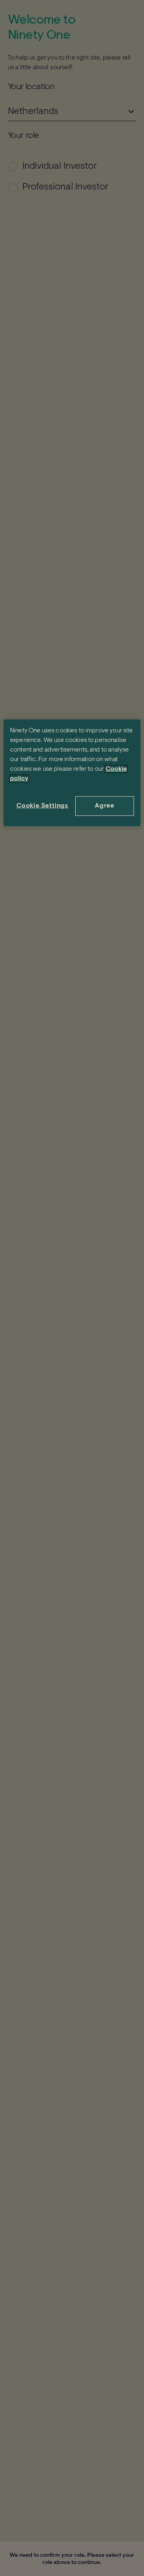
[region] (72, 773)
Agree (105, 806)
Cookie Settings (42, 806)
